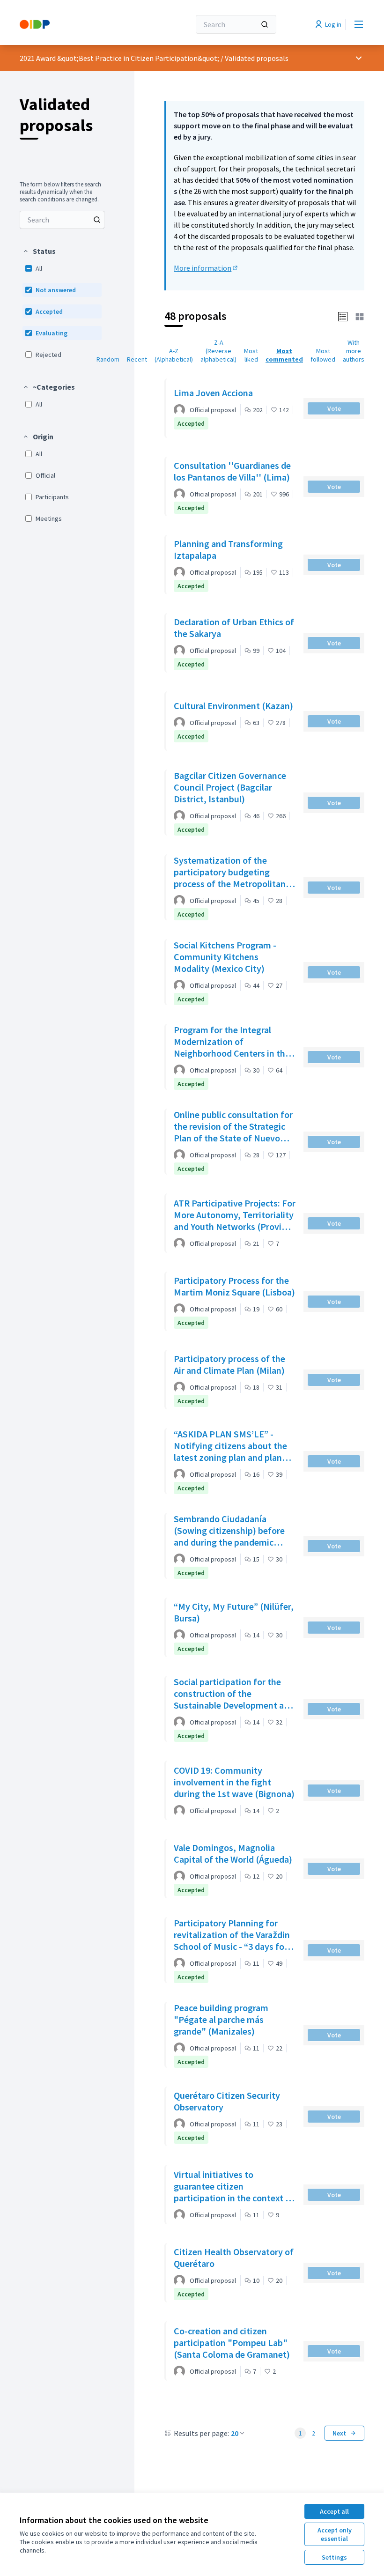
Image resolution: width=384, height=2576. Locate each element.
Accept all (334, 2511)
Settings (334, 2557)
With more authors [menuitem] (354, 351)
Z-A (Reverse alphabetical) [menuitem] (218, 351)
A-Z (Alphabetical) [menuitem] (174, 355)
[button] (39, 251)
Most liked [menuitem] (251, 355)
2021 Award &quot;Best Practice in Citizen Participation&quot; (119, 58)
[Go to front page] (82, 24)
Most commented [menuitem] (284, 355)
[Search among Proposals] (97, 220)
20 (235, 2433)
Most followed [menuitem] (323, 355)
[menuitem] (62, 220)
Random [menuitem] (108, 359)
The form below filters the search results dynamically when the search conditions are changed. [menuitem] (60, 192)
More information (206, 268)
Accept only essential (335, 2534)
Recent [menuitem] (137, 359)
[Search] (265, 24)
